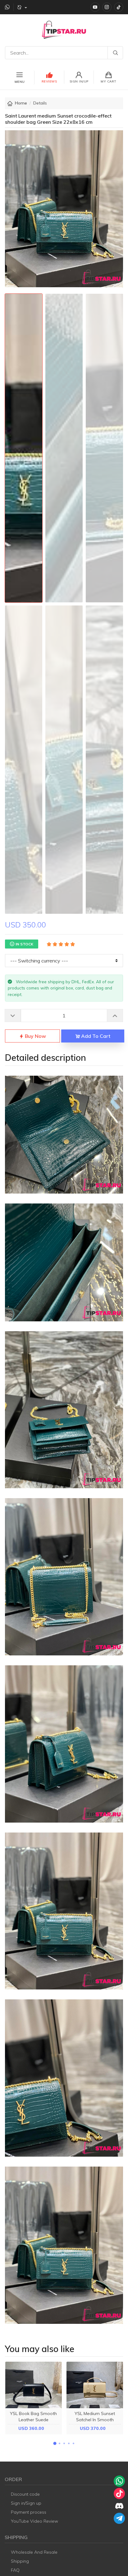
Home (21, 103)
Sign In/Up (79, 81)
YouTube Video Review (34, 2521)
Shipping (20, 2561)
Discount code (25, 2494)
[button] (55, 2444)
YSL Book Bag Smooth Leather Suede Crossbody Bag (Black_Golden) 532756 (33, 2422)
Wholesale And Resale (34, 2552)
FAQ (15, 2570)
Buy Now (35, 1036)
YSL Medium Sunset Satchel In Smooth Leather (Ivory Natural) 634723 (95, 2422)
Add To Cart (95, 1036)
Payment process (29, 2512)
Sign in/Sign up (26, 2503)
